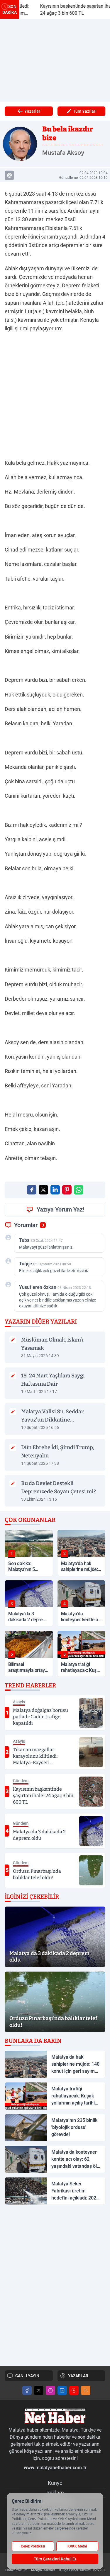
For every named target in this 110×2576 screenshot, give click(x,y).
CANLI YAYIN (27, 2376)
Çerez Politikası (33, 2546)
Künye (55, 2483)
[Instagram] (50, 2390)
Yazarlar (32, 111)
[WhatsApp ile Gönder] (79, 1190)
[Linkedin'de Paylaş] (55, 1190)
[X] (39, 2390)
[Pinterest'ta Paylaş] (67, 1190)
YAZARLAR (78, 2376)
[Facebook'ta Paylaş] (32, 1190)
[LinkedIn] (62, 2390)
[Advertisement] (55, 60)
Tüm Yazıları (85, 111)
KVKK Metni (77, 2546)
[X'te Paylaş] (43, 1190)
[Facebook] (27, 2390)
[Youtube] (74, 2390)
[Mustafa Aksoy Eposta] (9, 175)
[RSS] (86, 2390)
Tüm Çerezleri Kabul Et (55, 2559)
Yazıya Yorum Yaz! (60, 1209)
